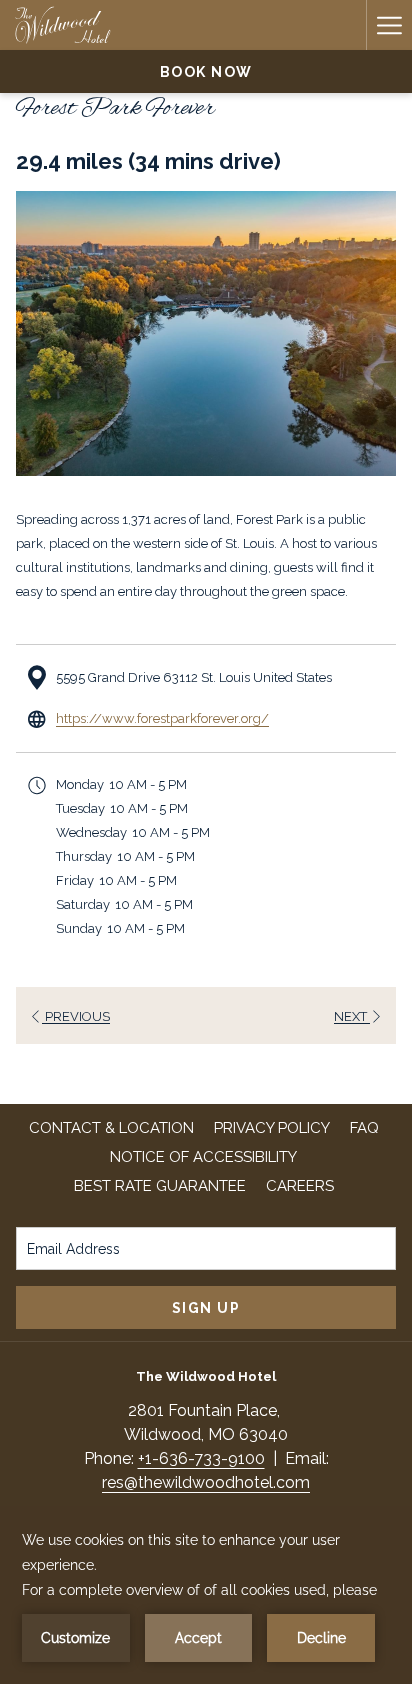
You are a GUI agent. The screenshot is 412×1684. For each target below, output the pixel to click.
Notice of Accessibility (203, 1157)
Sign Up (206, 1308)
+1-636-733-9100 (201, 1458)
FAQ (364, 1128)
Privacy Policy (272, 1128)
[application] (206, 1595)
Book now (206, 72)
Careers (302, 1186)
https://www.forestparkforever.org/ (162, 718)
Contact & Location (111, 1128)
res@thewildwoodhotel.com (206, 1482)
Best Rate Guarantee (160, 1186)
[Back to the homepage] (63, 25)
